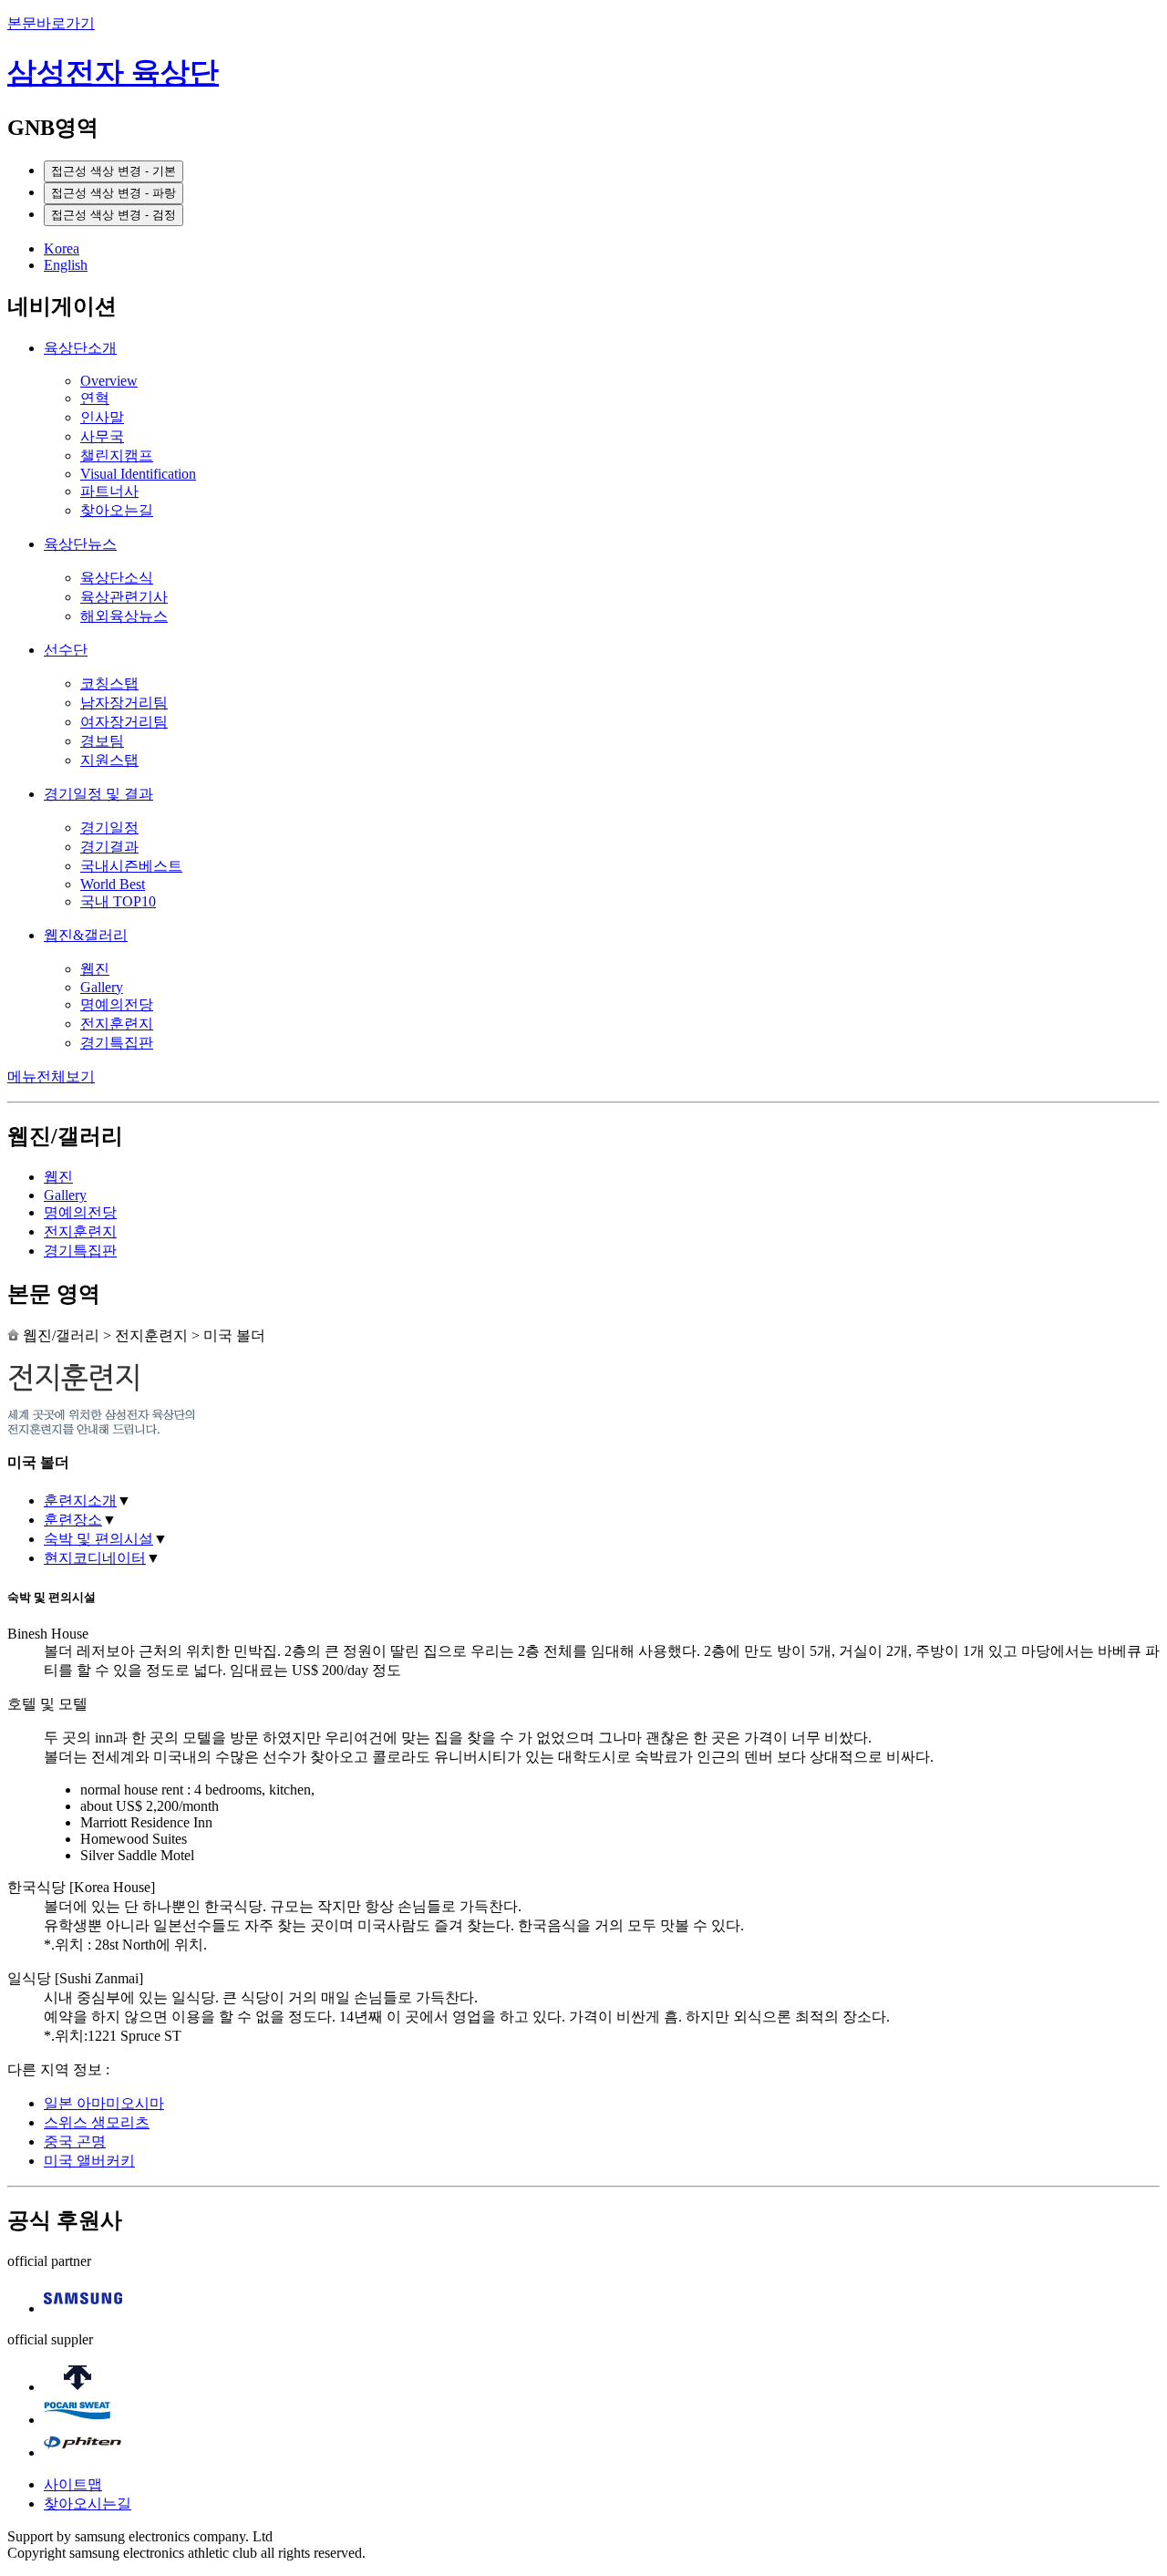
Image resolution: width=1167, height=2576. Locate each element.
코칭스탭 (109, 683)
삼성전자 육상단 (113, 72)
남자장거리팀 (124, 703)
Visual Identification (138, 474)
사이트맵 (73, 2484)
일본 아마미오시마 (104, 2103)
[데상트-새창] (77, 2387)
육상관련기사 (124, 597)
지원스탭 (109, 760)
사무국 (102, 436)
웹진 (95, 969)
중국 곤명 (75, 2141)
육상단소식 (117, 578)
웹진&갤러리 (86, 935)
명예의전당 (117, 1004)
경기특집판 (117, 1043)
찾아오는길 (117, 510)
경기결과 (109, 847)
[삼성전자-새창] (83, 2308)
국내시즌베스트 (131, 866)
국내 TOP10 (118, 901)
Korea (62, 248)
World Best (113, 884)
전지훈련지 (117, 1024)
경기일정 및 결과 (98, 794)
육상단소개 (80, 348)
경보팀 (102, 741)
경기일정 (109, 828)
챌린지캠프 (117, 455)
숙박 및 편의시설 (98, 1539)
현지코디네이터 (95, 1558)
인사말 (102, 417)
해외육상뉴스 (124, 616)
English (66, 265)
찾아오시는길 (88, 2504)
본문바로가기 (51, 23)
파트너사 (109, 491)
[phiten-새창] (83, 2452)
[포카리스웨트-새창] (77, 2420)
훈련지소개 (80, 1500)
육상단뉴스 (80, 544)
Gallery (102, 987)
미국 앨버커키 (89, 2161)
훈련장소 (73, 1520)
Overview (109, 381)
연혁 (95, 398)
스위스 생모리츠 (97, 2122)
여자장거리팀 (124, 722)
